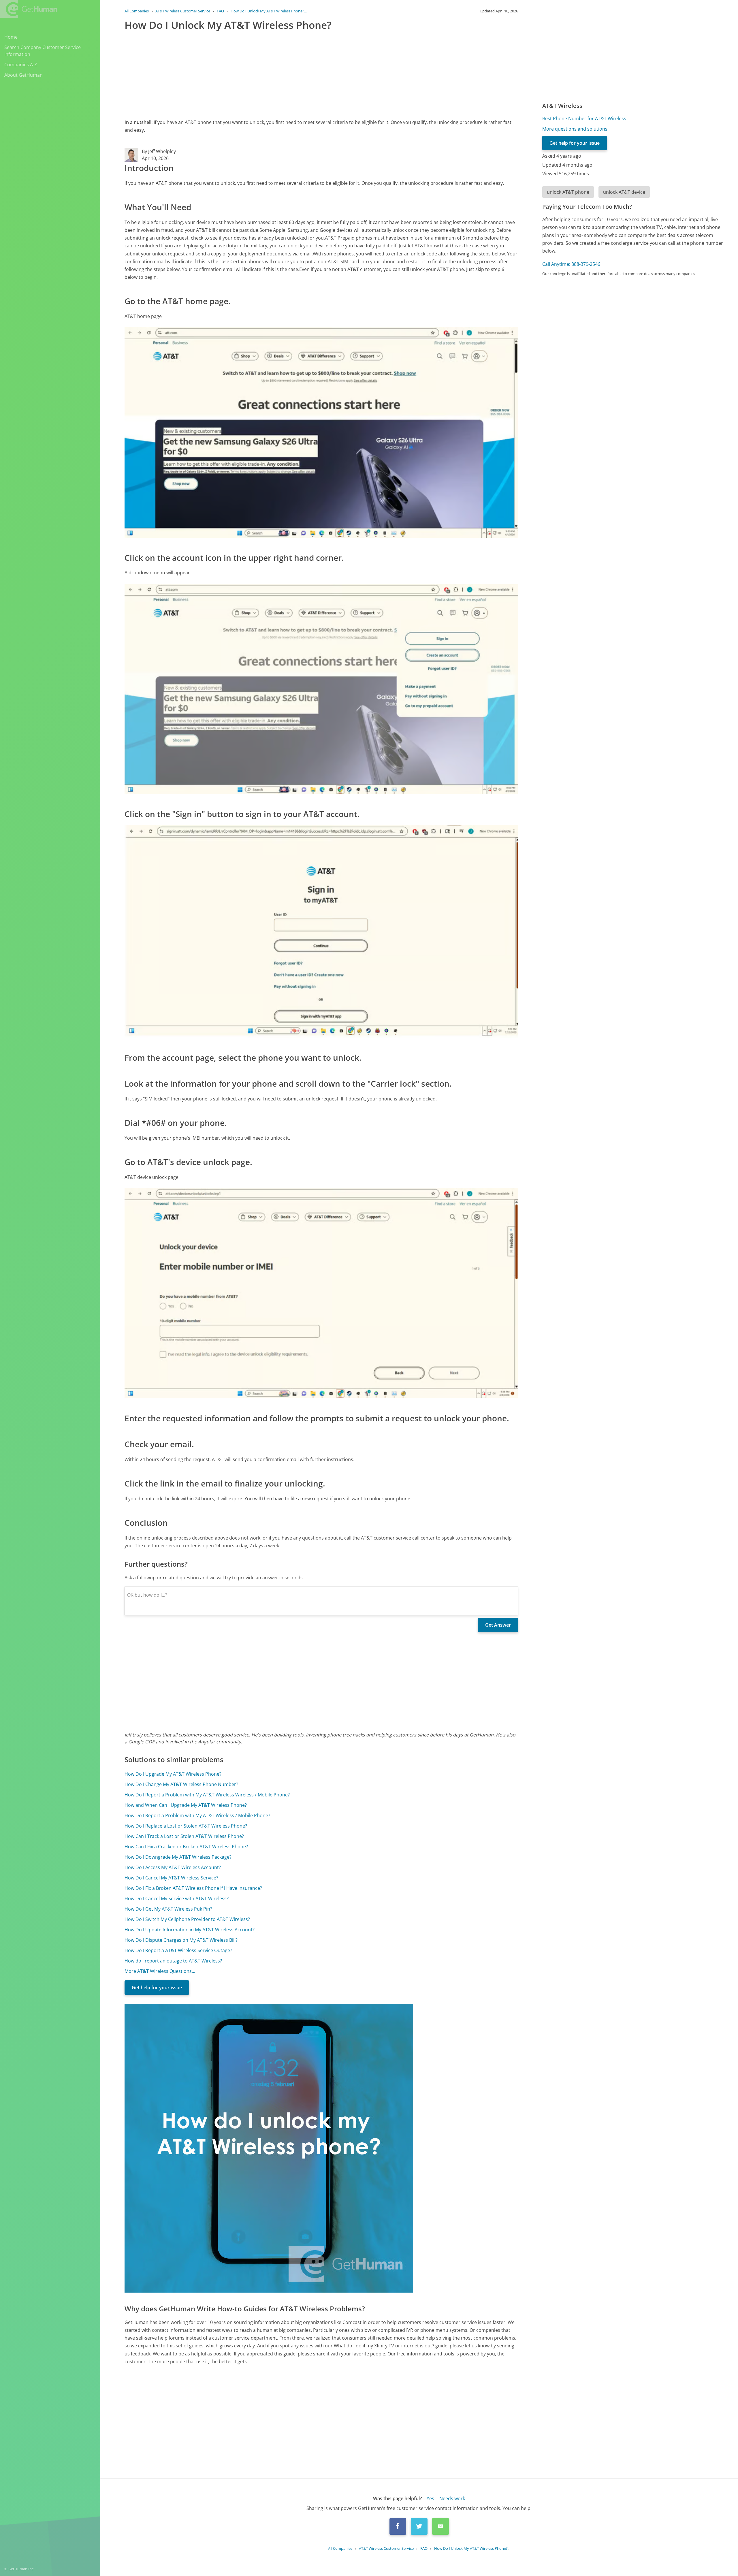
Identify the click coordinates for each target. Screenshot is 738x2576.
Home (11, 37)
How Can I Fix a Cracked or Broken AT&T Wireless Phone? (186, 1847)
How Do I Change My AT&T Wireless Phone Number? (181, 1784)
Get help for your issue (157, 1988)
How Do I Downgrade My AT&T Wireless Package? (178, 1857)
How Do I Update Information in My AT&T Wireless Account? (190, 1930)
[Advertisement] (298, 74)
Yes (430, 2498)
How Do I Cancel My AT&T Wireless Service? (171, 1878)
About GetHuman (23, 75)
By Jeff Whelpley (159, 151)
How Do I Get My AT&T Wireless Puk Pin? (168, 1909)
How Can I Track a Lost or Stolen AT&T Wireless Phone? (184, 1836)
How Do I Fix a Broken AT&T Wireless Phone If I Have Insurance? (193, 1888)
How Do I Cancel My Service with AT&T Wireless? (177, 1898)
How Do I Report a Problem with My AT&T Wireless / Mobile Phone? (197, 1815)
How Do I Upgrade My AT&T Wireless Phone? (173, 1774)
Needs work (452, 2498)
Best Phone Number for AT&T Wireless (584, 118)
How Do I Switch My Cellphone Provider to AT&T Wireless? (187, 1919)
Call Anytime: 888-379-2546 (571, 264)
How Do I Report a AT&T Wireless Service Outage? (178, 1950)
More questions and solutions (575, 129)
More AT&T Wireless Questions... (160, 1971)
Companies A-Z (21, 65)
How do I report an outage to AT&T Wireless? (173, 1961)
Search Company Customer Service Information (43, 51)
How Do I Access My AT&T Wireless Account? (173, 1867)
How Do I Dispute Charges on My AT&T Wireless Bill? (181, 1940)
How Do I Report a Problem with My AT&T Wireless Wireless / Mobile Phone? (207, 1795)
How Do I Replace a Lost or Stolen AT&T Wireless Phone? (186, 1826)
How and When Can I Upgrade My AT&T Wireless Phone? (186, 1805)
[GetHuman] (29, 9)
